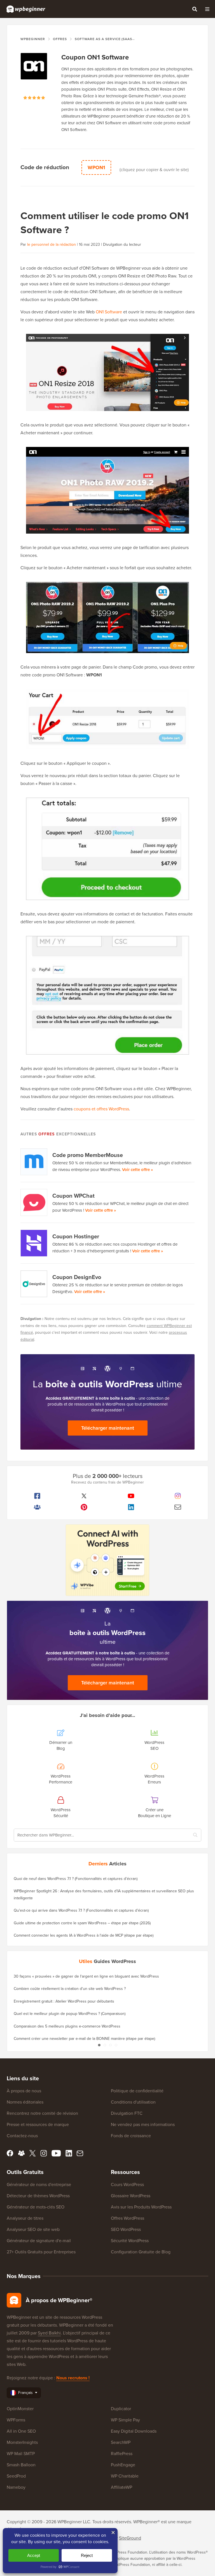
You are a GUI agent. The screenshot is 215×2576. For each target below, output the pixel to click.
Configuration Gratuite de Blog (141, 2252)
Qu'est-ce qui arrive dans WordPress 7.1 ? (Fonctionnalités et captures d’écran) (81, 1910)
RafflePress (122, 2454)
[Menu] (207, 9)
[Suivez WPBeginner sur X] (84, 1496)
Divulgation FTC (127, 2113)
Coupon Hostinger (76, 1236)
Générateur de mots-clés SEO (36, 2207)
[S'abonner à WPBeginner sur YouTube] (131, 1496)
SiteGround (130, 2538)
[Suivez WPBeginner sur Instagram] (178, 1496)
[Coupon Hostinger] (34, 1243)
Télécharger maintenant (108, 1428)
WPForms (16, 2420)
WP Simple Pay (125, 2420)
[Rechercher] (195, 9)
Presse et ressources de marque (38, 2124)
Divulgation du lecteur (122, 244)
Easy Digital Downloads (134, 2431)
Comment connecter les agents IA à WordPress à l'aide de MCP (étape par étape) (84, 1935)
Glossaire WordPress (131, 2196)
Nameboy (16, 2487)
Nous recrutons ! (73, 2378)
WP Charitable (125, 2476)
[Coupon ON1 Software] (34, 74)
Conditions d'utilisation (133, 2102)
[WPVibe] (107, 1560)
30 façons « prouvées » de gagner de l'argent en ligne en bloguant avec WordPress (86, 1976)
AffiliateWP (121, 2487)
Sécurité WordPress (130, 2241)
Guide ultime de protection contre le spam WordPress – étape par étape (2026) (82, 1923)
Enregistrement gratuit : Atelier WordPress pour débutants (64, 2001)
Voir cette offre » (137, 1170)
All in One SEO (21, 2431)
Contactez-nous (22, 2136)
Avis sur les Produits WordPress (141, 2207)
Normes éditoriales (25, 2102)
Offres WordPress (128, 2218)
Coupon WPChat (73, 1196)
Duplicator (121, 2409)
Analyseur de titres (25, 2218)
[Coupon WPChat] (34, 1202)
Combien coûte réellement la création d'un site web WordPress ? (70, 1989)
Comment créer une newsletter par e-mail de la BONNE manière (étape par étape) (84, 2039)
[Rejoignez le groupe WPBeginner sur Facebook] (37, 1507)
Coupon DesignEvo (77, 1277)
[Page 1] (99, 2045)
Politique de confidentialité (137, 2091)
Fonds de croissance (131, 2136)
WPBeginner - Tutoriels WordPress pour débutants (26, 9)
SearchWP (121, 2442)
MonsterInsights (22, 2442)
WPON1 (96, 167)
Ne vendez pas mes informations (143, 2124)
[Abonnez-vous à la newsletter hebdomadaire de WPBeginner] (178, 1507)
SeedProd (16, 2476)
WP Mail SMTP (21, 2454)
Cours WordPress (127, 2184)
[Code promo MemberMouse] (34, 1162)
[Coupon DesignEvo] (34, 1284)
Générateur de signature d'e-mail (39, 2241)
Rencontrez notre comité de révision (42, 2113)
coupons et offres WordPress (101, 1109)
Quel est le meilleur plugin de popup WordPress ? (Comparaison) (70, 2014)
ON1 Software (109, 312)
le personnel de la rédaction (52, 244)
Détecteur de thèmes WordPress (38, 2196)
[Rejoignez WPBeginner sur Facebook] (37, 1496)
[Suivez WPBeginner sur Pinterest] (84, 1507)
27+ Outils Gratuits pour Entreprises (41, 2252)
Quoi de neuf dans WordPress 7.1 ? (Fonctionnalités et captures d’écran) (76, 1879)
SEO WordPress (126, 2229)
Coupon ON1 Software (95, 57)
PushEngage (123, 2465)
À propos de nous (24, 2091)
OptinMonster (20, 2409)
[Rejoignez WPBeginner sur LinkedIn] (131, 1507)
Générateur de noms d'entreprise (39, 2184)
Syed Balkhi (49, 2333)
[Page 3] (110, 2045)
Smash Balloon (21, 2465)
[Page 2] (105, 2045)
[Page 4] (116, 2045)
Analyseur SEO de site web (33, 2229)
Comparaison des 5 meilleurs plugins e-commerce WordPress (67, 2026)
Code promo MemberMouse (88, 1155)
